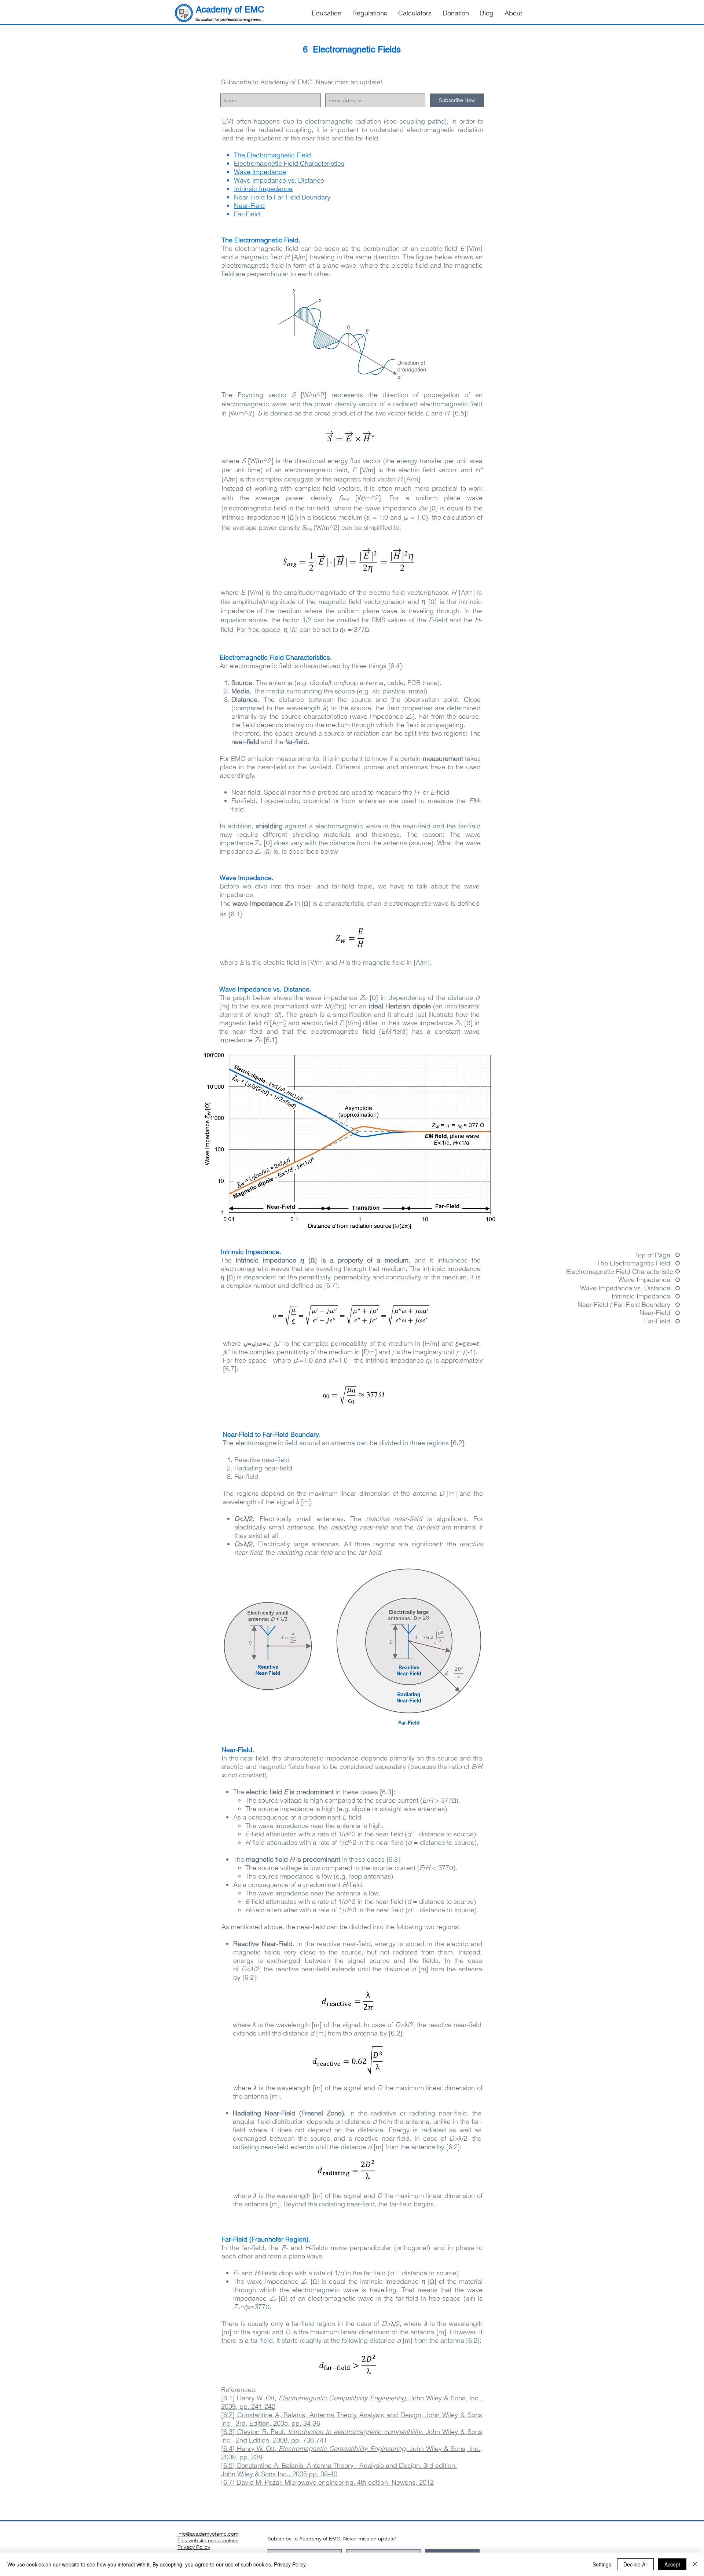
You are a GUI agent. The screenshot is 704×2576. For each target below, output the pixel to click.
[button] (327, 13)
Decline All (635, 2564)
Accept (672, 2564)
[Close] (695, 2564)
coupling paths (422, 121)
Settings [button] (602, 2564)
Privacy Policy (290, 2564)
